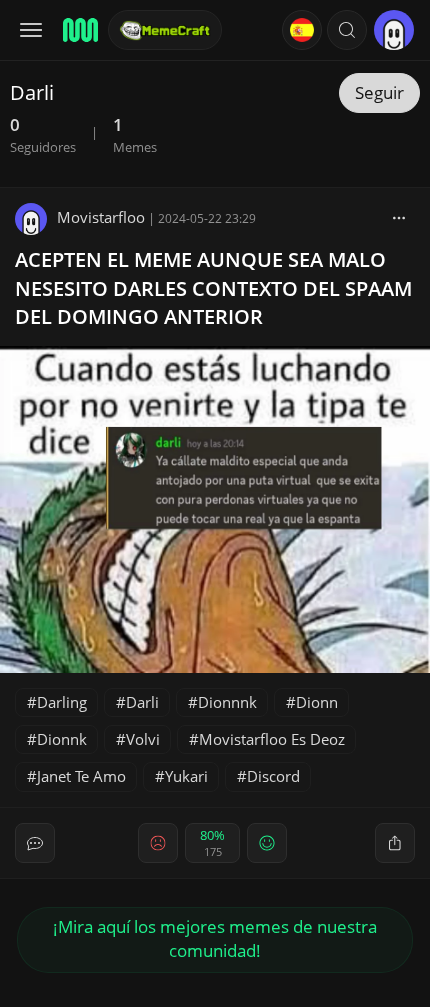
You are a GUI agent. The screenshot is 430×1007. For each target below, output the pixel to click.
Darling (62, 702)
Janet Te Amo (81, 776)
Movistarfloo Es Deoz (272, 739)
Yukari (186, 776)
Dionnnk (227, 702)
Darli (142, 702)
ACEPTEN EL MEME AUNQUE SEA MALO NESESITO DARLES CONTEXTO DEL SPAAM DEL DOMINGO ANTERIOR (213, 288)
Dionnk (62, 739)
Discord (273, 776)
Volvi (143, 739)
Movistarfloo (101, 217)
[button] (347, 30)
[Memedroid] (79, 30)
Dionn (317, 702)
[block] (399, 217)
